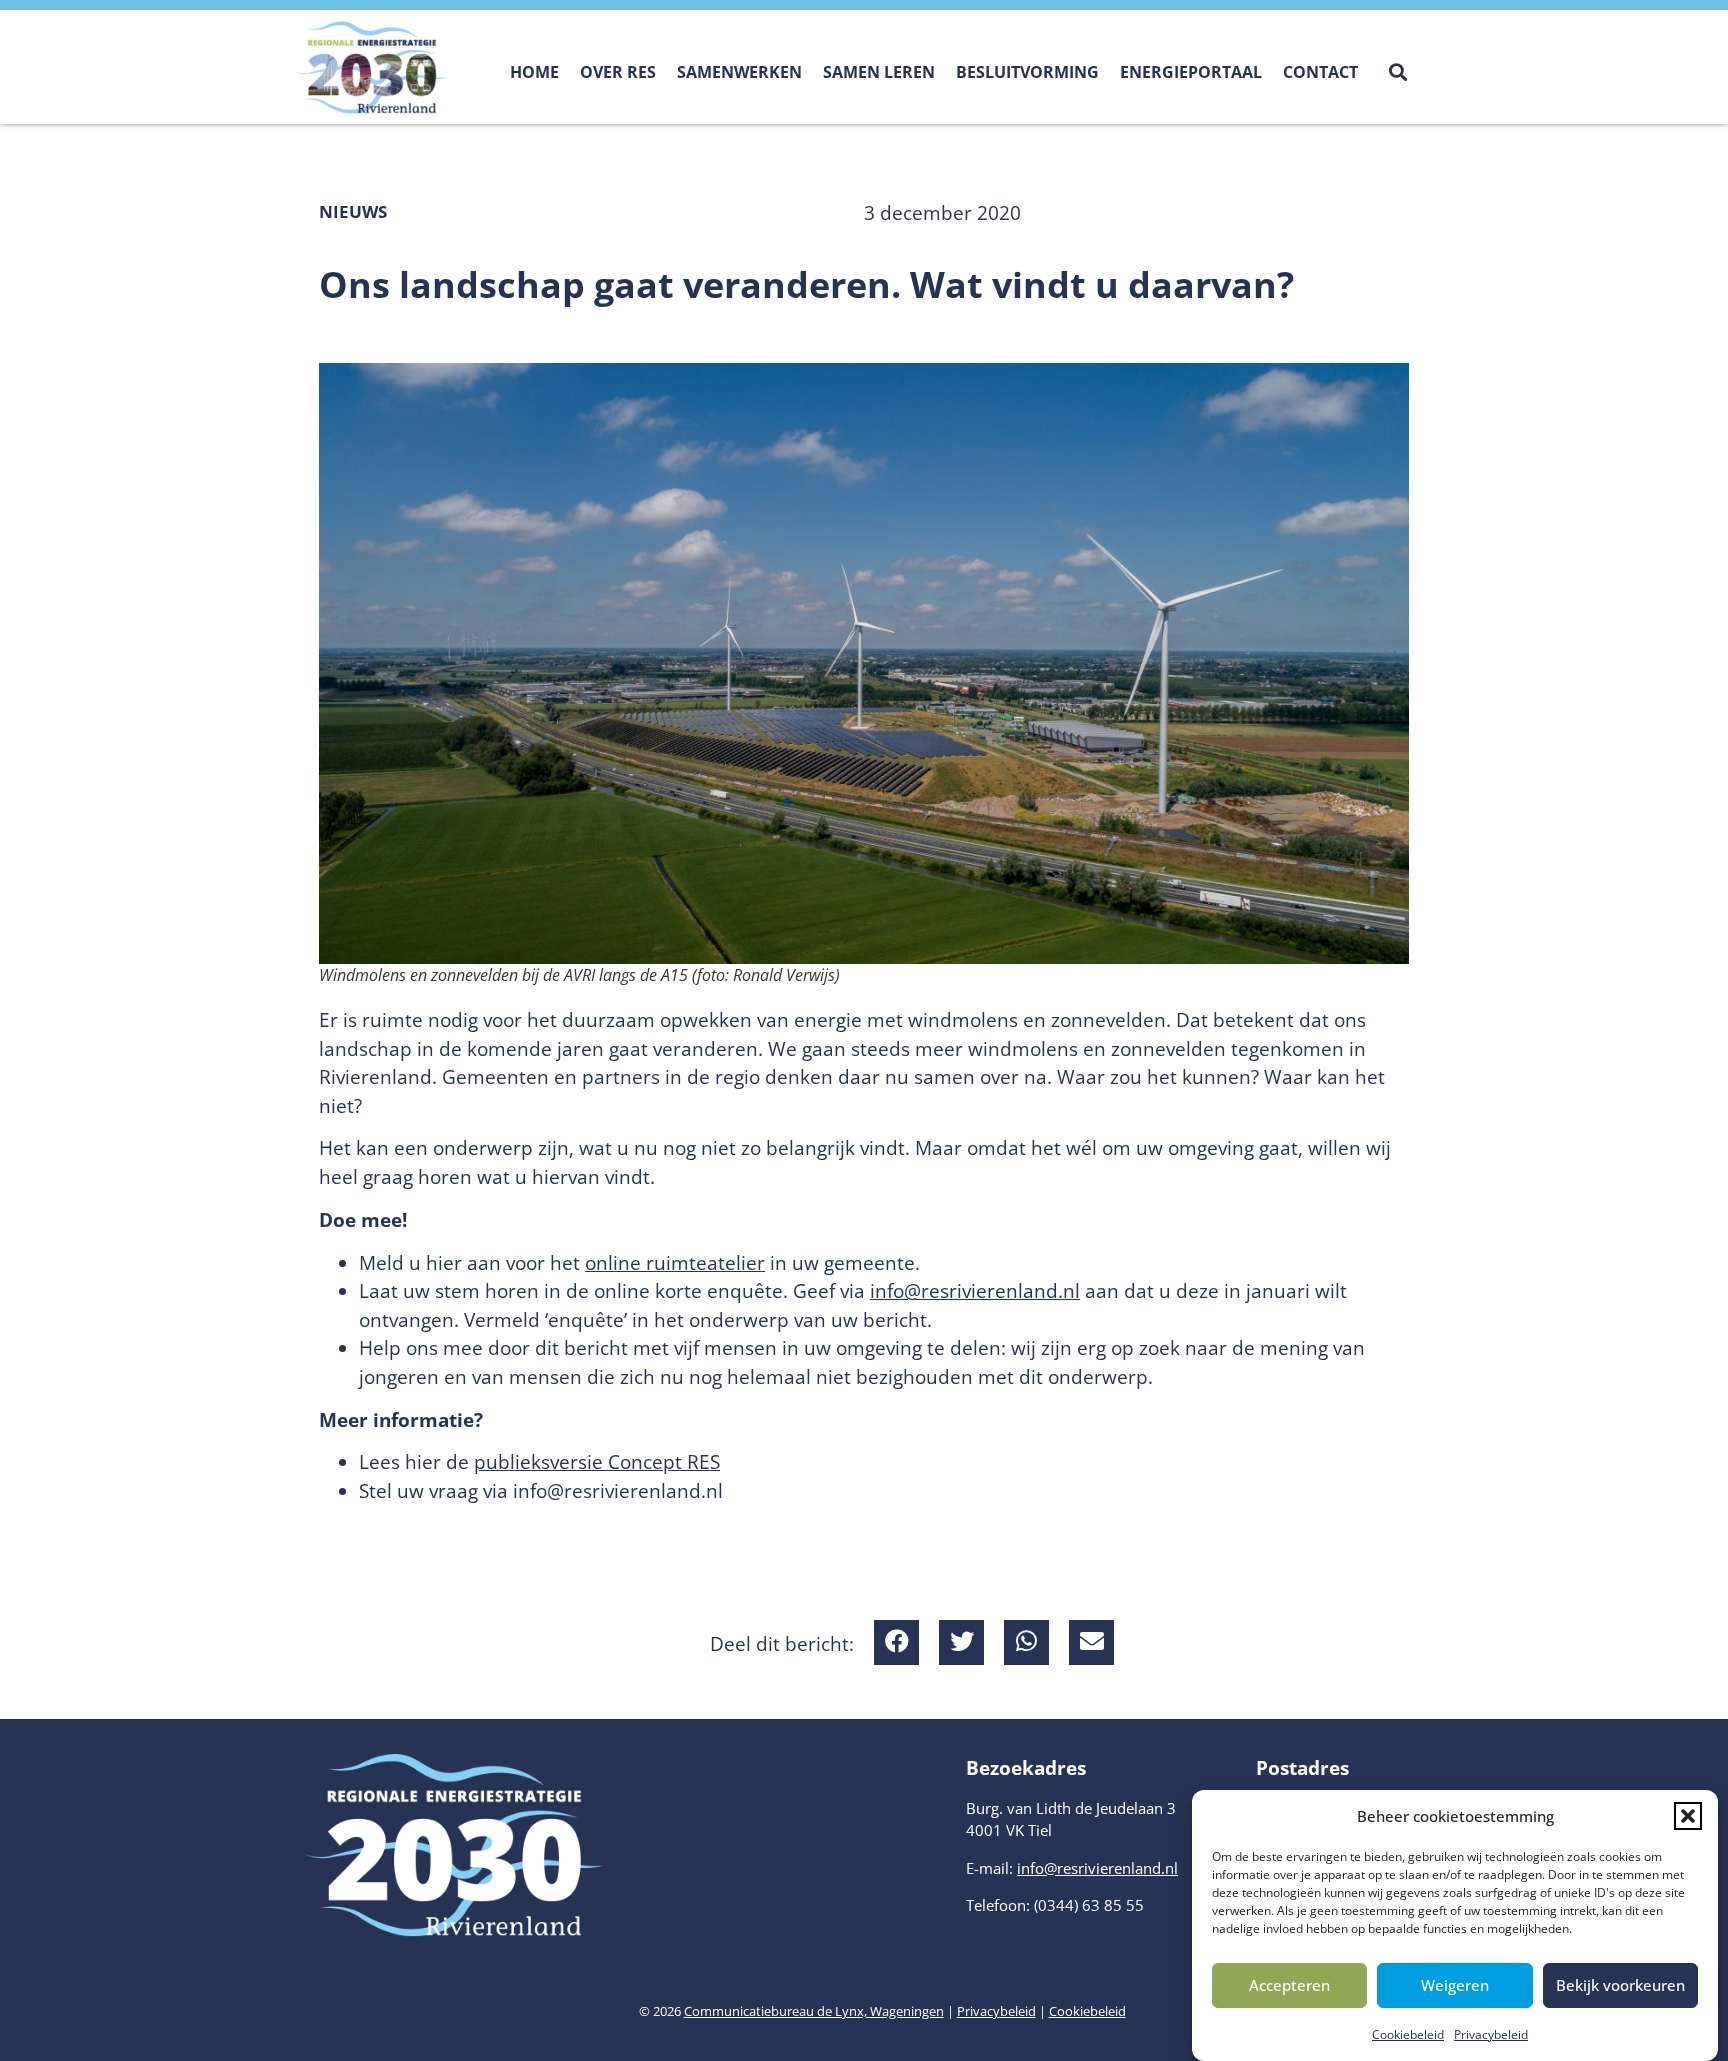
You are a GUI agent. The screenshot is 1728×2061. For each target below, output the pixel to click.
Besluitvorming (1027, 72)
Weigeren (1455, 1985)
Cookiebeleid (1408, 2034)
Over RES (618, 72)
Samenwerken (739, 72)
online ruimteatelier (675, 1263)
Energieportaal (1191, 72)
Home (534, 72)
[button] (1688, 1816)
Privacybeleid (1491, 2034)
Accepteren (1289, 1985)
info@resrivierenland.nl (975, 1291)
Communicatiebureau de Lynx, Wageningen (814, 2011)
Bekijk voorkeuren (1620, 1985)
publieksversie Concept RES (597, 1462)
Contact (1320, 72)
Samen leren (879, 72)
